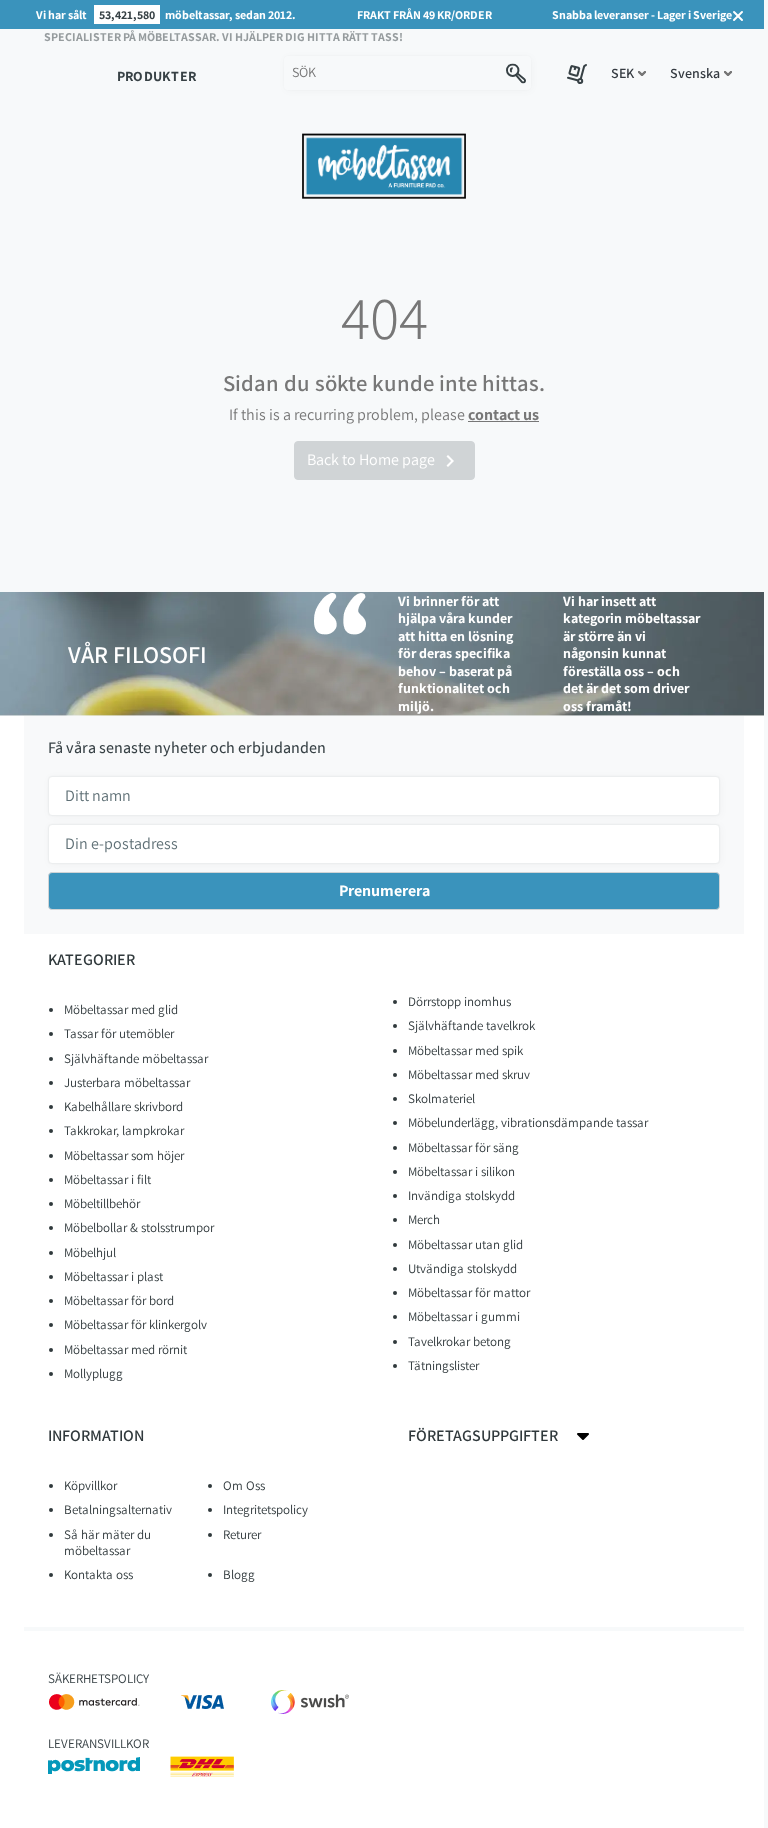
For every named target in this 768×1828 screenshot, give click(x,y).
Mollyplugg (93, 1373)
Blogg (239, 1574)
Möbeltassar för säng (463, 1147)
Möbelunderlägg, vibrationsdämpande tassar (528, 1122)
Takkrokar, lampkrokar (124, 1130)
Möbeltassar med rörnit (125, 1349)
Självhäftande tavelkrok (471, 1025)
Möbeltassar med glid (121, 1009)
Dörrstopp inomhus (459, 1001)
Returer (242, 1534)
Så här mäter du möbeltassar (107, 1542)
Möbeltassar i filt (107, 1179)
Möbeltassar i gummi (464, 1316)
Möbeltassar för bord (119, 1300)
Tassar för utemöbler (119, 1033)
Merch (424, 1219)
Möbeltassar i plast (113, 1276)
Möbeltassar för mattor (469, 1292)
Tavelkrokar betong (459, 1341)
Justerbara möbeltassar (127, 1082)
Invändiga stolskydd (461, 1195)
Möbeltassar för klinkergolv (135, 1324)
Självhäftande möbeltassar (136, 1058)
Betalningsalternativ (118, 1509)
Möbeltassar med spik (465, 1050)
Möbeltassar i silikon (461, 1171)
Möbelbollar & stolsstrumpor (139, 1227)
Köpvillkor (90, 1485)
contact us (503, 414)
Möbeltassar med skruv (469, 1074)
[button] (628, 73)
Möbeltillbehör (102, 1203)
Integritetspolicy (265, 1509)
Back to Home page (384, 461)
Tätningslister (443, 1365)
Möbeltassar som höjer (124, 1155)
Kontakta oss (98, 1574)
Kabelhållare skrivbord (123, 1106)
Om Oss (244, 1485)
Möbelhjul (90, 1252)
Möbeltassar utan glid (465, 1244)
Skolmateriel (441, 1098)
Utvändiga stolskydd (462, 1268)
